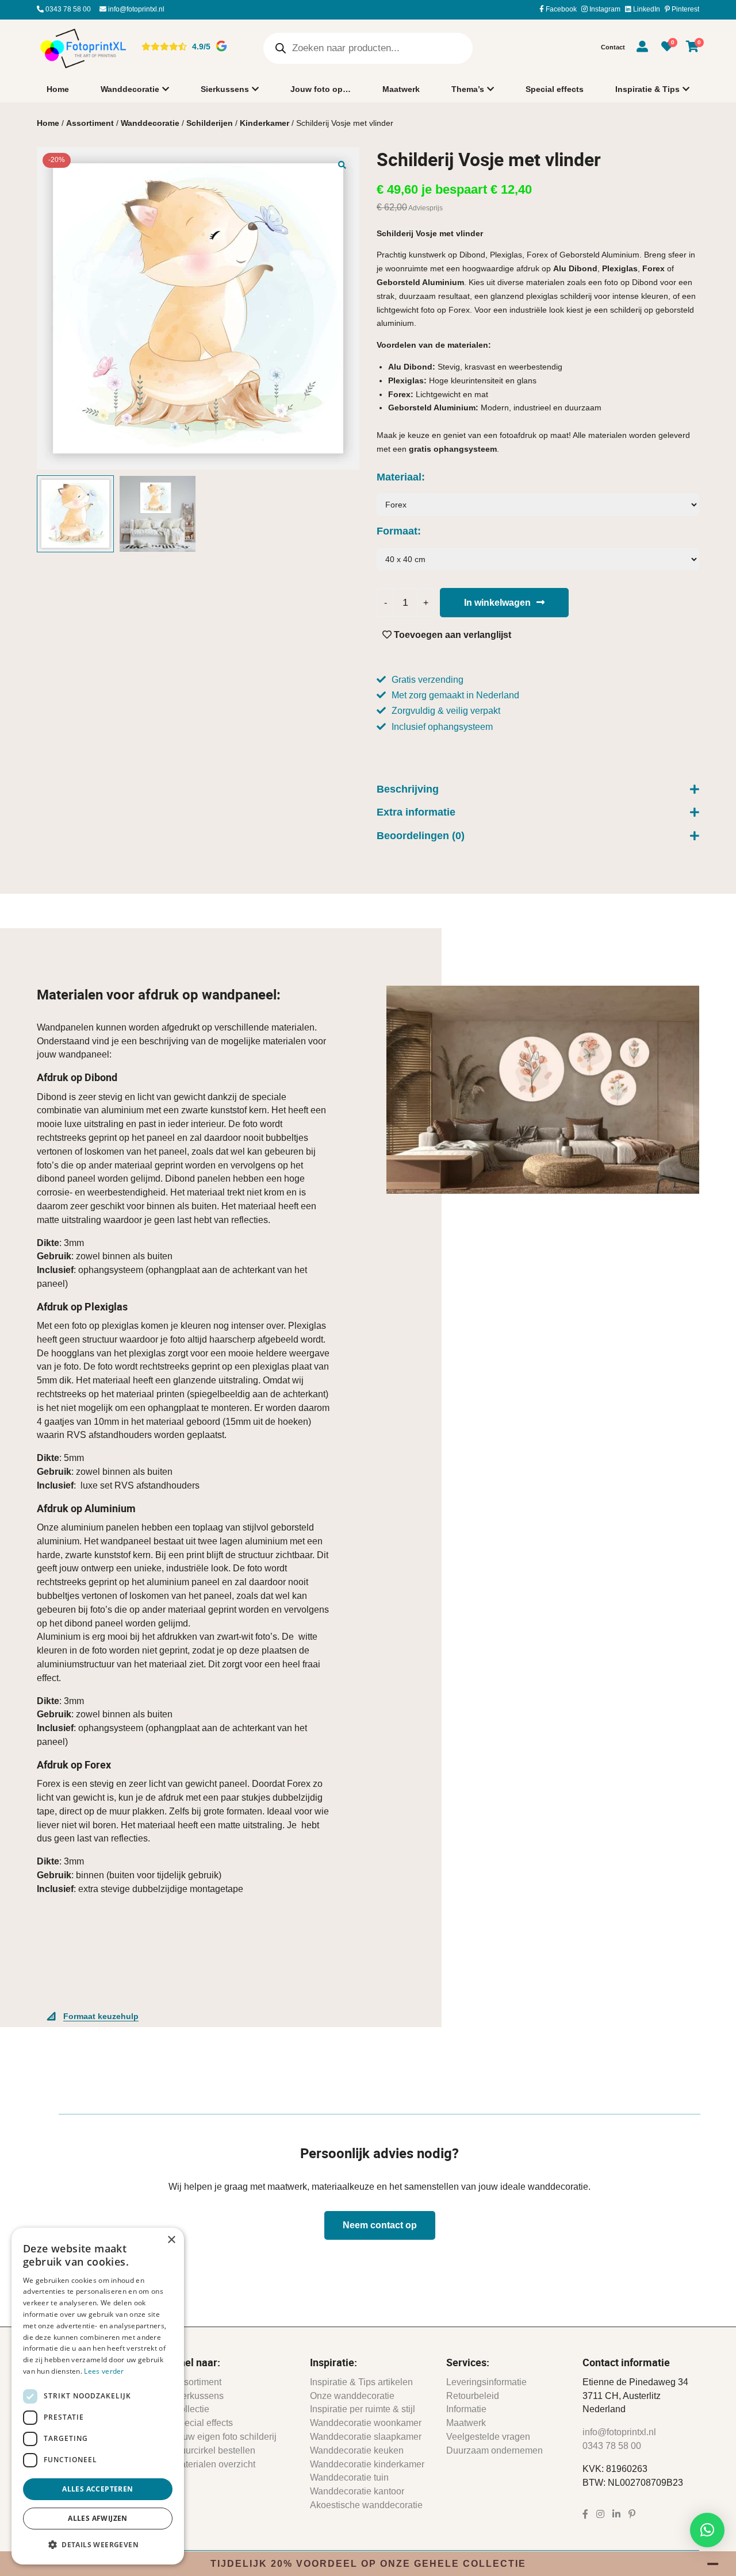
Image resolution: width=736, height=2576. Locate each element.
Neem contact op (380, 2225)
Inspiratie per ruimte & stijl (363, 2409)
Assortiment (90, 123)
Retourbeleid (473, 2396)
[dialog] (98, 2396)
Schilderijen (210, 123)
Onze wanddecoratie (352, 2396)
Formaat (397, 531)
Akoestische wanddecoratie (366, 2505)
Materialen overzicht (214, 2464)
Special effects (555, 89)
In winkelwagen (497, 603)
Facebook (560, 9)
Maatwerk (401, 89)
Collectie (191, 2409)
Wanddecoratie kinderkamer (367, 2464)
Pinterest (685, 9)
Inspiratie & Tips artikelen (361, 2382)
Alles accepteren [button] (97, 2489)
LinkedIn (646, 9)
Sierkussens (225, 89)
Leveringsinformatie (486, 2382)
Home (58, 89)
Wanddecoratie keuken (357, 2450)
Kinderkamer (264, 123)
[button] (342, 164)
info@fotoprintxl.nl (135, 9)
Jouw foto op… (321, 89)
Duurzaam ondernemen (494, 2450)
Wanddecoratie (130, 89)
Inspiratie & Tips (647, 89)
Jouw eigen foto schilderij (225, 2437)
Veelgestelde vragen (488, 2437)
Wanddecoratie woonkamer (366, 2423)
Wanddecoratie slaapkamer (366, 2437)
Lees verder (104, 2371)
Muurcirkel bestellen (214, 2450)
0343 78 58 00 (67, 9)
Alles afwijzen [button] (98, 2518)
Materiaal (399, 477)
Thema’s (468, 89)
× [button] (171, 2240)
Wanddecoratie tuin (349, 2477)
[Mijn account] (642, 48)
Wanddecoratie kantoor (357, 2491)
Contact (613, 47)
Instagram (604, 9)
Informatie (466, 2409)
